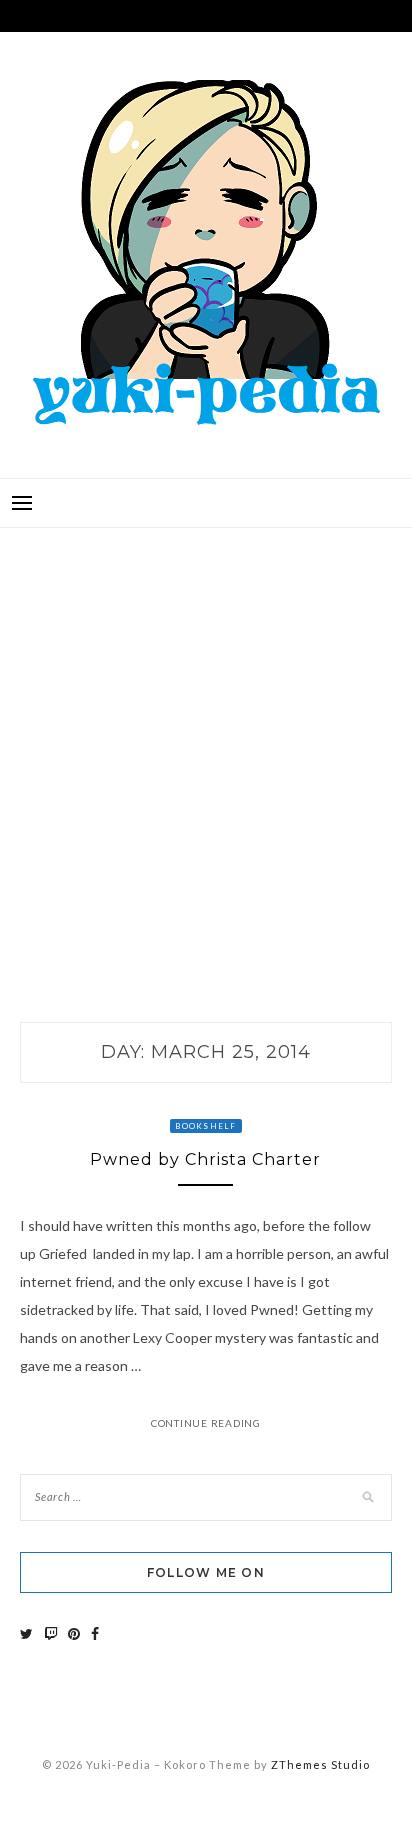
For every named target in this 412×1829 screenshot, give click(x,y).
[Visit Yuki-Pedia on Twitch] (51, 1633)
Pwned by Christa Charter (205, 1159)
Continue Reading (206, 1423)
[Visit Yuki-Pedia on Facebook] (95, 1633)
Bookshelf (205, 1126)
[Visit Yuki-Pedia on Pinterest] (74, 1633)
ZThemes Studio (320, 1764)
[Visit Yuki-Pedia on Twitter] (26, 1633)
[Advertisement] (206, 754)
